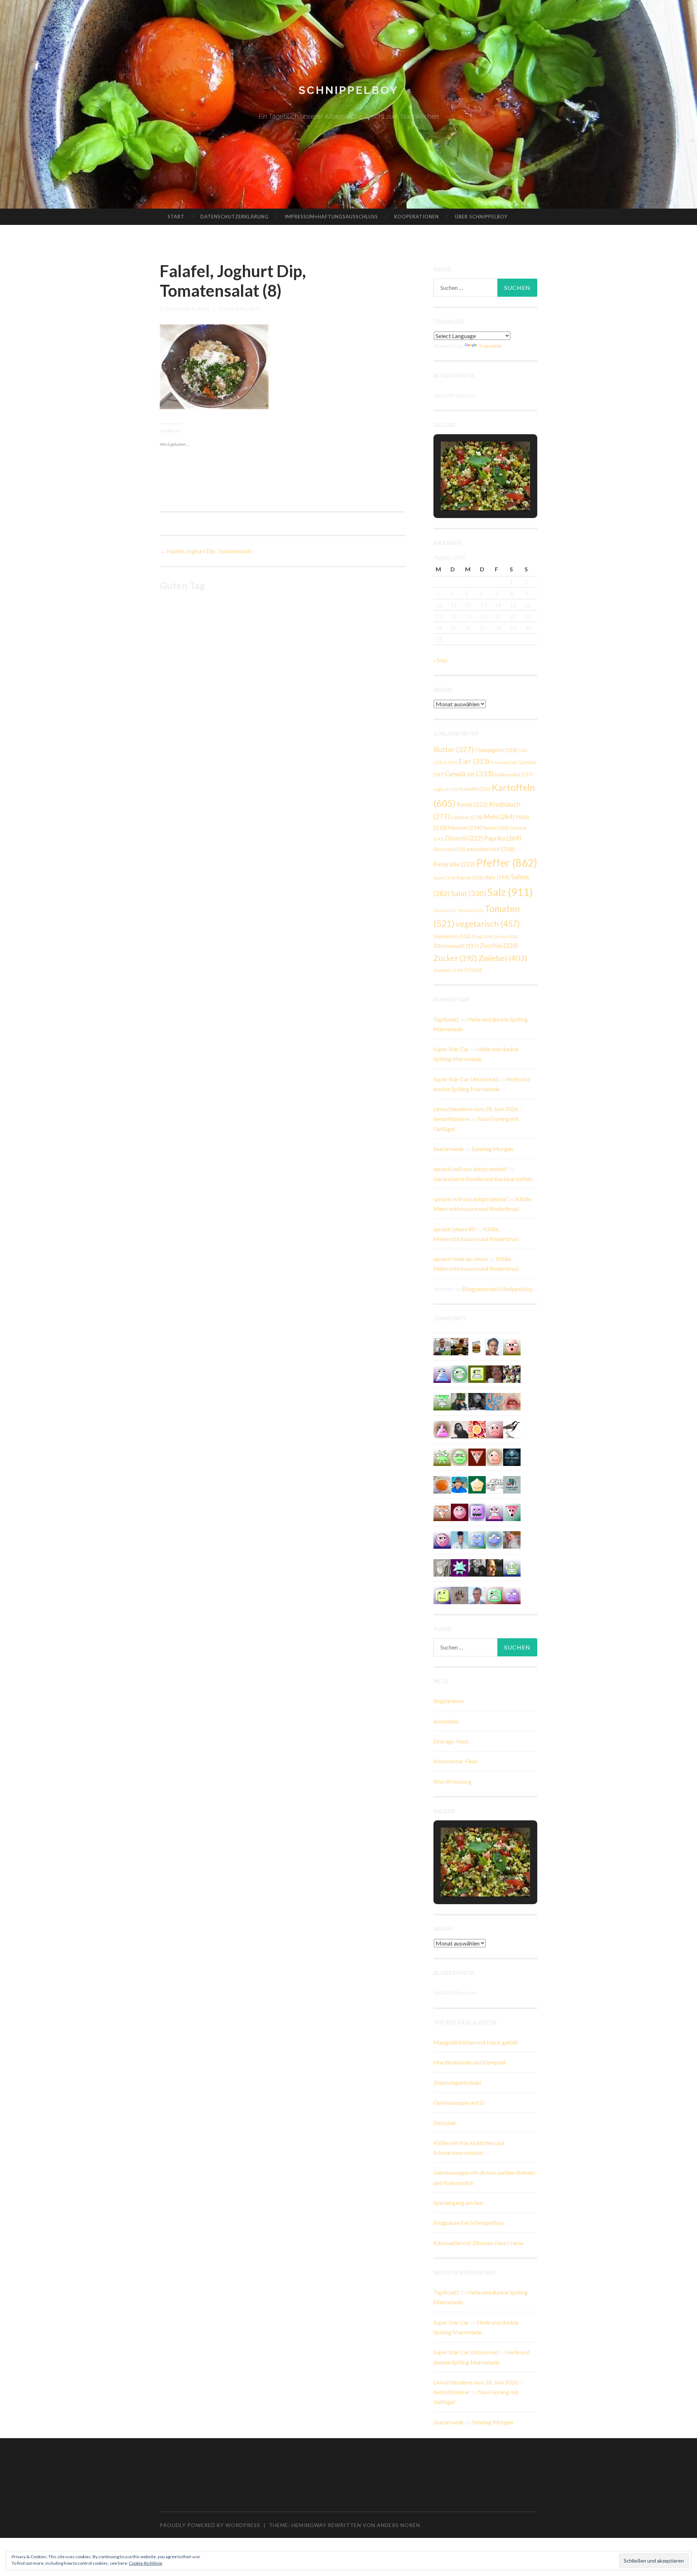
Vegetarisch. (452, 936)
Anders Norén (398, 2525)
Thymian (470, 910)
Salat (468, 893)
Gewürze (469, 773)
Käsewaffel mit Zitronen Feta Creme (478, 2243)
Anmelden (446, 1721)
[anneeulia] (494, 1567)
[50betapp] (460, 1456)
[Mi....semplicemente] (494, 1373)
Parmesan (449, 849)
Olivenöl (464, 838)
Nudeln (496, 828)
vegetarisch (488, 924)
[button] (469, 490)
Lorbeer (467, 817)
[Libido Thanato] (512, 1567)
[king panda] (512, 1511)
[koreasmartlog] (442, 1429)
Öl (473, 970)
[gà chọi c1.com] (494, 1539)
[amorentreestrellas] (460, 1429)
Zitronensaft (456, 946)
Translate (490, 346)
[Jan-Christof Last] (477, 1346)
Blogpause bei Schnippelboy (497, 1289)
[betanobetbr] (477, 1539)
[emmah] (460, 1539)
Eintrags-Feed (451, 1741)
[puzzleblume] (494, 1401)
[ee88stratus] (460, 1567)
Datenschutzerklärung (235, 217)
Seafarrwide (449, 1149)
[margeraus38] (477, 1484)
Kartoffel (475, 789)
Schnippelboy (348, 90)
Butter (454, 749)
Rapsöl (470, 878)
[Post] (442, 1511)
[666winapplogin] (442, 1595)
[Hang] (512, 1373)
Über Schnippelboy (481, 217)
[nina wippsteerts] (512, 1429)
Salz (510, 892)
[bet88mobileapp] (477, 1373)
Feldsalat (504, 762)
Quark (444, 878)
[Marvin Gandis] (460, 1401)
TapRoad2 (446, 1019)
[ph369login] (477, 1456)
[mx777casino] (494, 1595)
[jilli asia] (442, 1539)
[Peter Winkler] (442, 1346)
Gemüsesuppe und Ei (459, 2102)
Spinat (445, 910)
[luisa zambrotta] (477, 1401)
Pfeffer (507, 862)
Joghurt (446, 789)
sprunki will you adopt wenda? (471, 1169)
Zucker (455, 958)
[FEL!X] (512, 1539)
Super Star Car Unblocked (466, 1079)
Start (176, 217)
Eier (474, 761)
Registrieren (449, 1701)
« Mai (440, 660)
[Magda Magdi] (442, 1567)
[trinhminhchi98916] (494, 1456)
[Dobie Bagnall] (494, 1511)
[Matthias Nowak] (477, 1595)
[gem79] (460, 1373)
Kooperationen (417, 217)
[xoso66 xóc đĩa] (442, 1456)
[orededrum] (494, 1484)
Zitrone (506, 936)
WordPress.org (453, 1781)
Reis (497, 877)
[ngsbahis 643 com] (442, 1401)
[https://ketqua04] (477, 1511)
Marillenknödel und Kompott (470, 2062)
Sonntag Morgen (492, 1149)
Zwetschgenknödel (457, 2082)
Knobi (472, 804)
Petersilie (454, 864)
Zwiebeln (448, 970)
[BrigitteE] (460, 1595)
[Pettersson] (460, 1484)
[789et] (460, 1511)
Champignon (496, 750)
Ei (451, 762)
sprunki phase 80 (454, 1229)
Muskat (465, 827)
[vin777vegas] (442, 1373)
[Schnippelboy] (442, 1484)
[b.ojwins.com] (512, 1595)
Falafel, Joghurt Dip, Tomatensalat (206, 551)
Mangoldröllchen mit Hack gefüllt (476, 2042)
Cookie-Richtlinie (146, 2563)
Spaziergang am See (458, 2203)
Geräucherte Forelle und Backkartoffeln (483, 1179)
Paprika (503, 838)
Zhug (482, 936)
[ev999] (494, 1429)
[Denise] (512, 1484)
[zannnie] (512, 1401)
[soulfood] (477, 1429)
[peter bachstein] (460, 1346)
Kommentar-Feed (455, 1761)
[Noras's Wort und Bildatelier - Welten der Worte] (477, 1567)
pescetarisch (491, 849)
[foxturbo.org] (512, 1456)
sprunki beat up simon (461, 1259)
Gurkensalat (514, 775)
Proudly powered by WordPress (210, 2525)
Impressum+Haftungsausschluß (331, 217)
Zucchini (499, 946)
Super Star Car (451, 1049)
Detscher (445, 2123)
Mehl (499, 817)
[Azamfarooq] (494, 1346)
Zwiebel (503, 958)
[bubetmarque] (512, 1346)
